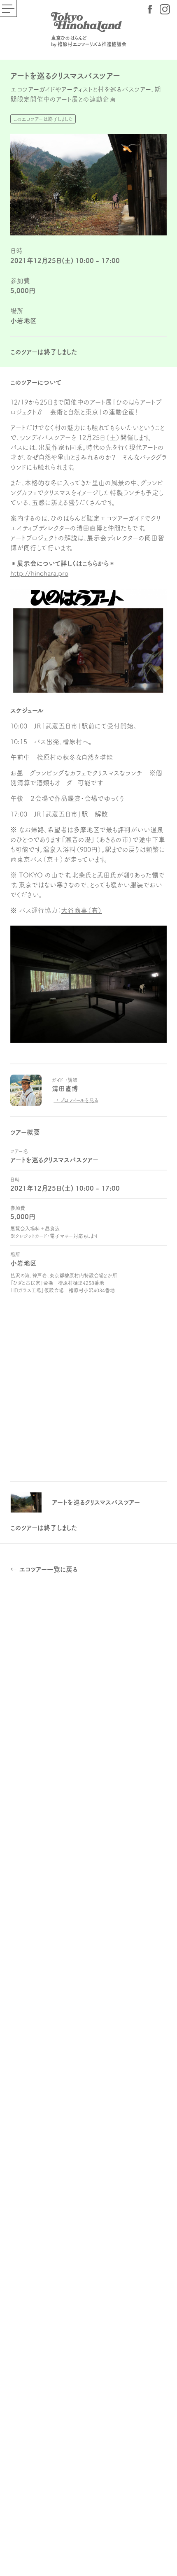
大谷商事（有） (82, 910)
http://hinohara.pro (39, 573)
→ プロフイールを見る (76, 1100)
